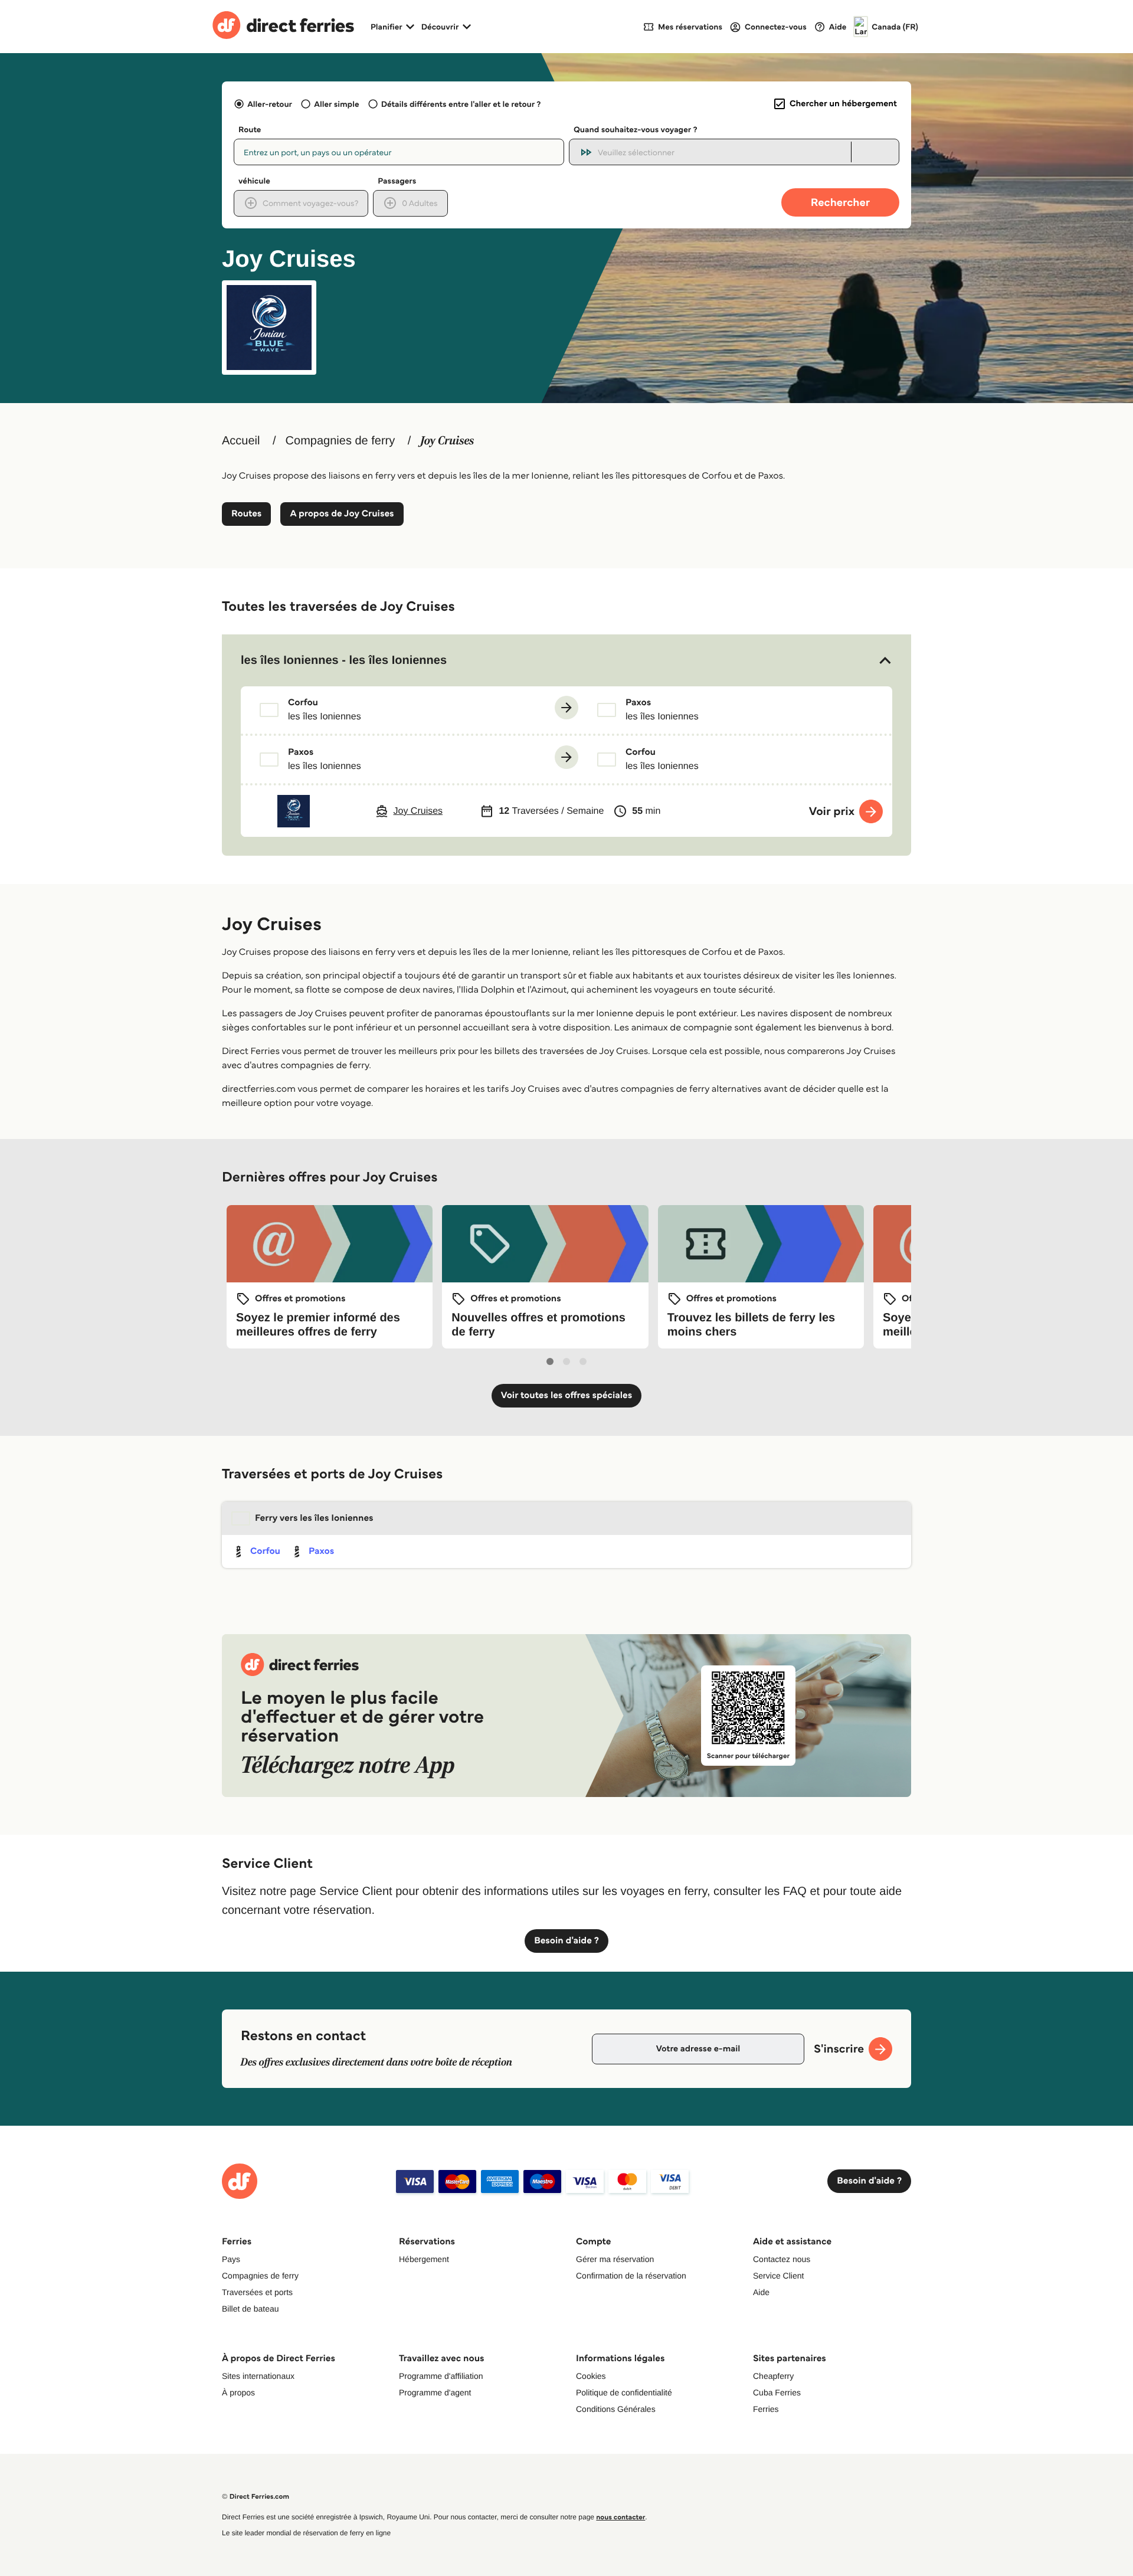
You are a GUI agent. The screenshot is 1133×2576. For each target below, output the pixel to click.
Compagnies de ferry (340, 441)
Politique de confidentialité (624, 2392)
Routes (246, 514)
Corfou (265, 1551)
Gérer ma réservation (615, 2259)
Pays (231, 2259)
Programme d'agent (435, 2392)
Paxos (321, 1551)
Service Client (778, 2276)
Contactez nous (782, 2259)
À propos (238, 2392)
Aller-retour (270, 104)
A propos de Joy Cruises (342, 514)
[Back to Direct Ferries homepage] (283, 27)
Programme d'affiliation (441, 2376)
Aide (761, 2292)
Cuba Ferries (777, 2392)
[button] (566, 660)
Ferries (766, 2409)
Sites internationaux (258, 2376)
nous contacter (620, 2517)
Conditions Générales (616, 2409)
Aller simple (336, 104)
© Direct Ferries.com (256, 2497)
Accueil (241, 441)
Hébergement (424, 2259)
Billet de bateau (250, 2309)
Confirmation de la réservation (631, 2276)
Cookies (591, 2376)
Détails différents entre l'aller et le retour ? (461, 104)
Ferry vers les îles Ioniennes (314, 1518)
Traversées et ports (257, 2292)
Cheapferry (773, 2376)
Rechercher (840, 202)
